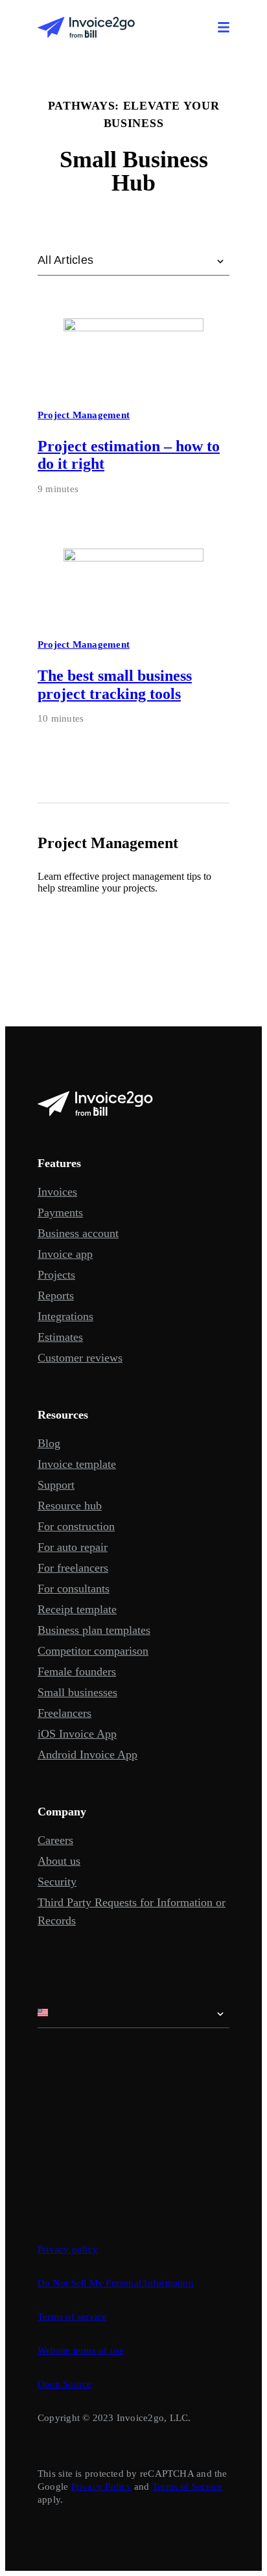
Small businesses (77, 1692)
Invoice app (65, 1254)
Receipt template (77, 1609)
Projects (56, 1275)
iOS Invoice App (77, 1734)
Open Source (64, 2384)
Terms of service (72, 2317)
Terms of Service (188, 2487)
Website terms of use (81, 2350)
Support (56, 1485)
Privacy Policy (101, 2487)
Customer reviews (80, 1358)
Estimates (60, 1337)
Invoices (57, 1192)
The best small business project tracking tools (115, 684)
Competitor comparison (93, 1651)
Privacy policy (68, 2249)
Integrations (65, 1316)
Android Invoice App (87, 1755)
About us (59, 1861)
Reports (56, 1295)
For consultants (74, 1589)
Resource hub (70, 1506)
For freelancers (73, 1568)
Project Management (84, 415)
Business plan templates (94, 1630)
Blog (49, 1443)
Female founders (77, 1672)
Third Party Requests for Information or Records (132, 1911)
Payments (60, 1212)
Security (57, 1882)
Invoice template (77, 1464)
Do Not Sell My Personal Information (116, 2283)
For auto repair (73, 1547)
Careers (55, 1840)
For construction (76, 1526)
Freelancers (64, 1713)
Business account (78, 1233)
